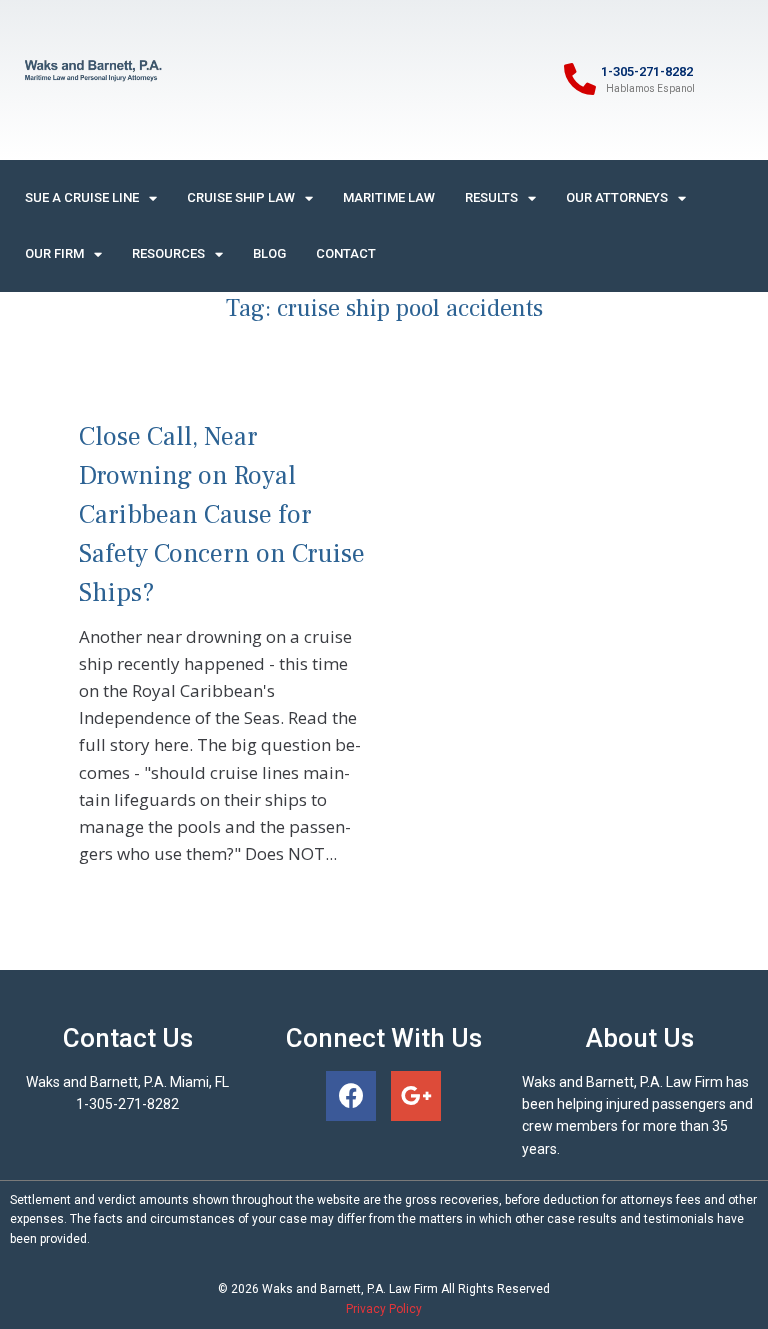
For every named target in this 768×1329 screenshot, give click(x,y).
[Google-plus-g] (416, 1096)
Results (491, 197)
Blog (269, 253)
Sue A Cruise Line (82, 197)
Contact (346, 253)
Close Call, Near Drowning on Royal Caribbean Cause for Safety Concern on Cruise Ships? (222, 515)
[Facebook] (351, 1096)
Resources (168, 253)
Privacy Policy (384, 1309)
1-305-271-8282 (647, 71)
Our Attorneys (617, 197)
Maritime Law (389, 197)
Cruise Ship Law (241, 197)
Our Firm (54, 253)
